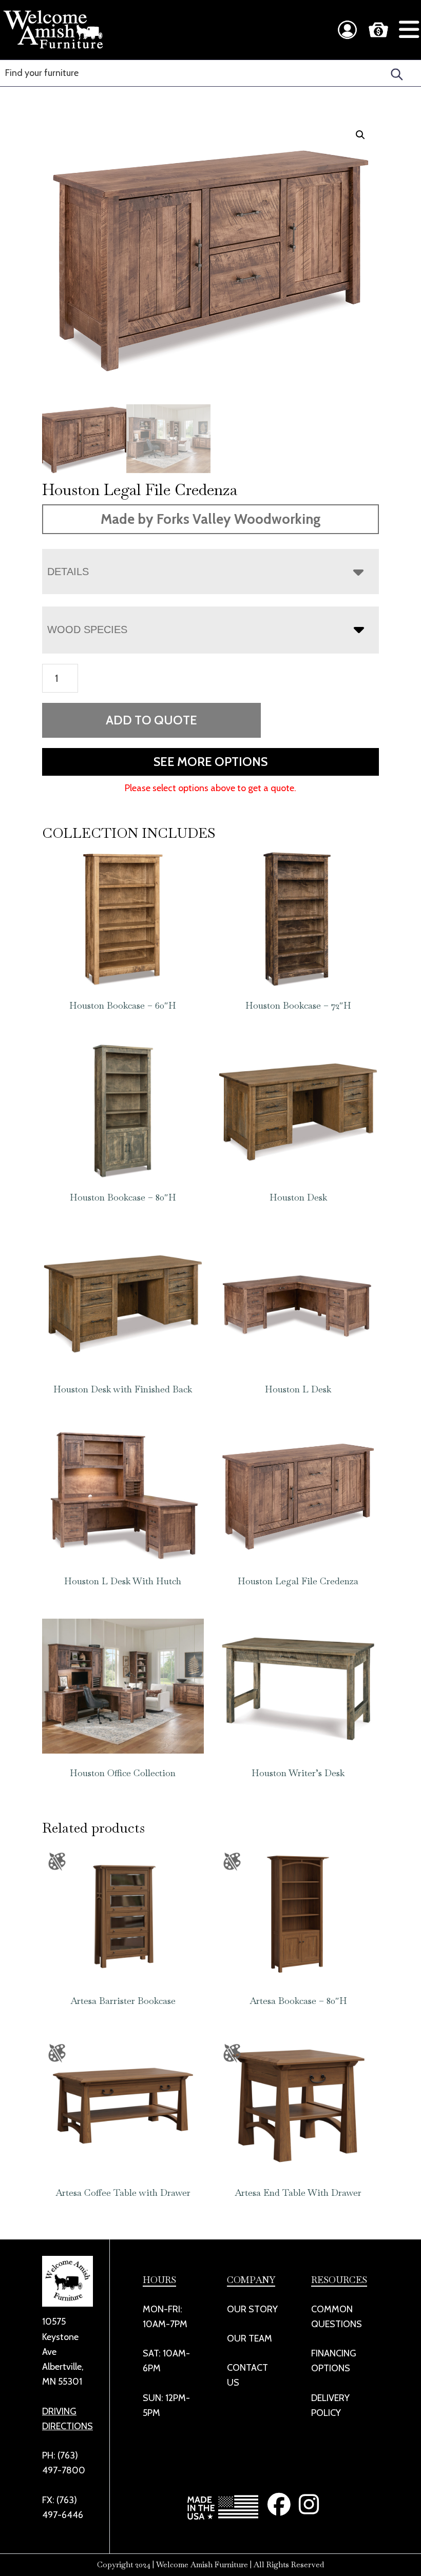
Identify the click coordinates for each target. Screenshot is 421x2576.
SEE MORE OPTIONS (210, 762)
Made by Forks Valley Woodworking (211, 519)
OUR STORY (252, 2309)
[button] (360, 135)
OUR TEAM (250, 2338)
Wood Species (87, 630)
